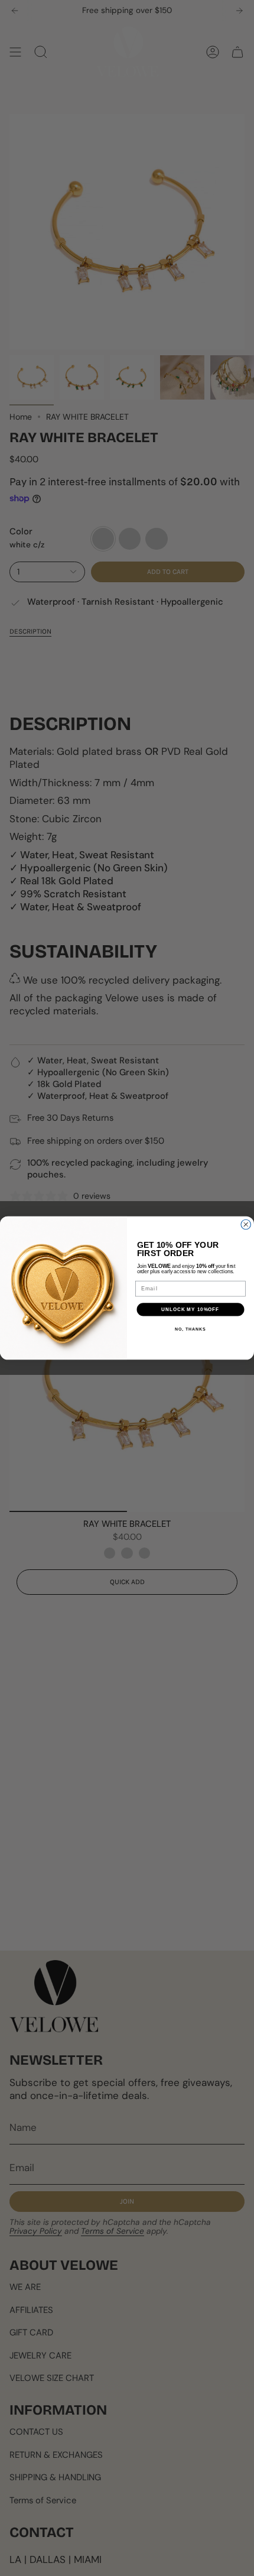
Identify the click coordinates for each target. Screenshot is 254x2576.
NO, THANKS (190, 1329)
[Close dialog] (246, 1224)
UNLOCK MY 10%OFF (190, 1310)
